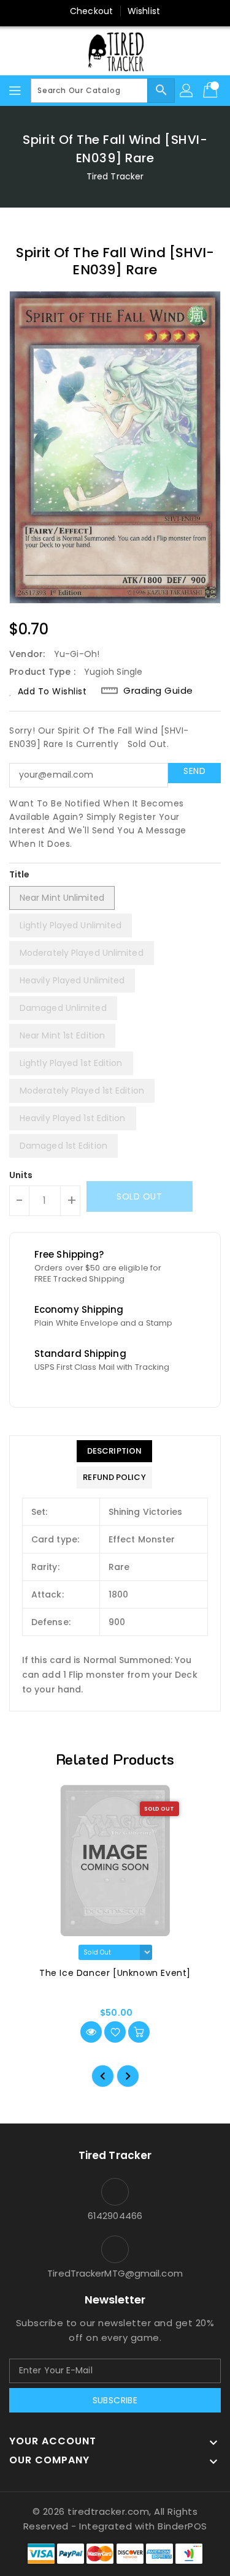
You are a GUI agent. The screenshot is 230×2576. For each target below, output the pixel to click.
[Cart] (212, 91)
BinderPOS (182, 2526)
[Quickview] (91, 2032)
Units (21, 1175)
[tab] (114, 1451)
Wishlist (144, 11)
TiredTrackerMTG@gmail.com (115, 2273)
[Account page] (187, 91)
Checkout (91, 11)
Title (20, 874)
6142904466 (115, 2216)
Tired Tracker (115, 176)
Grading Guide (158, 691)
